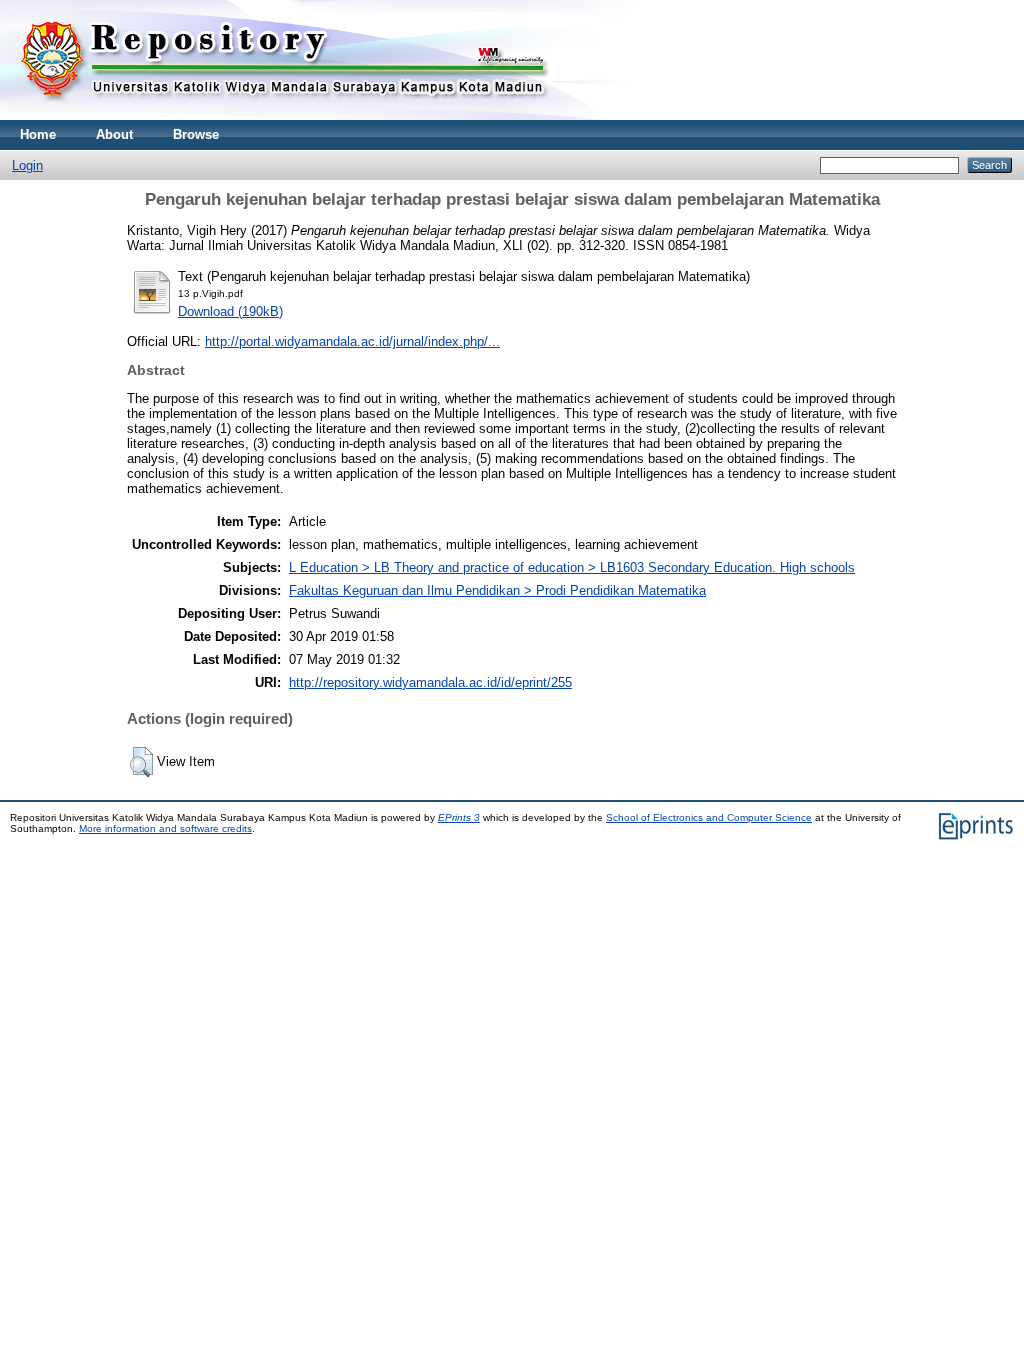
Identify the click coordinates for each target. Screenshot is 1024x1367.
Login (27, 165)
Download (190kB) (230, 311)
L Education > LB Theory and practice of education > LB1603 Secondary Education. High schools (572, 567)
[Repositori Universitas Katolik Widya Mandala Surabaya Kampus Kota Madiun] (285, 115)
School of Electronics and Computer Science (709, 817)
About (114, 134)
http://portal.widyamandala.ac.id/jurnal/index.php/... (352, 341)
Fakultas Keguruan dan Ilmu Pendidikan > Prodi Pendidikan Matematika (497, 590)
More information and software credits (165, 828)
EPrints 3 (459, 817)
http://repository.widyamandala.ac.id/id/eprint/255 (430, 682)
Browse (196, 134)
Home (38, 134)
